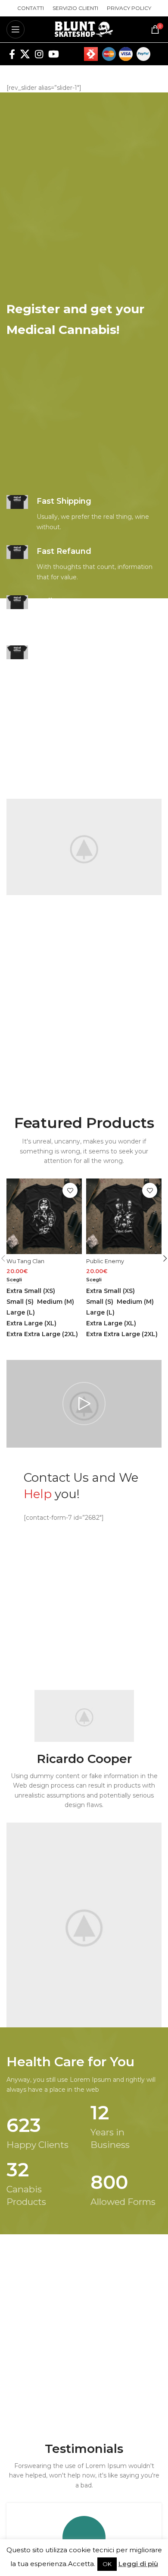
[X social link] (25, 54)
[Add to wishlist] (70, 1190)
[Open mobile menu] (16, 29)
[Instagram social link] (39, 54)
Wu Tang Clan (25, 1261)
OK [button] (107, 2564)
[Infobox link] (84, 514)
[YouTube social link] (54, 54)
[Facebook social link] (12, 54)
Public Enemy (105, 1261)
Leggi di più (138, 2564)
